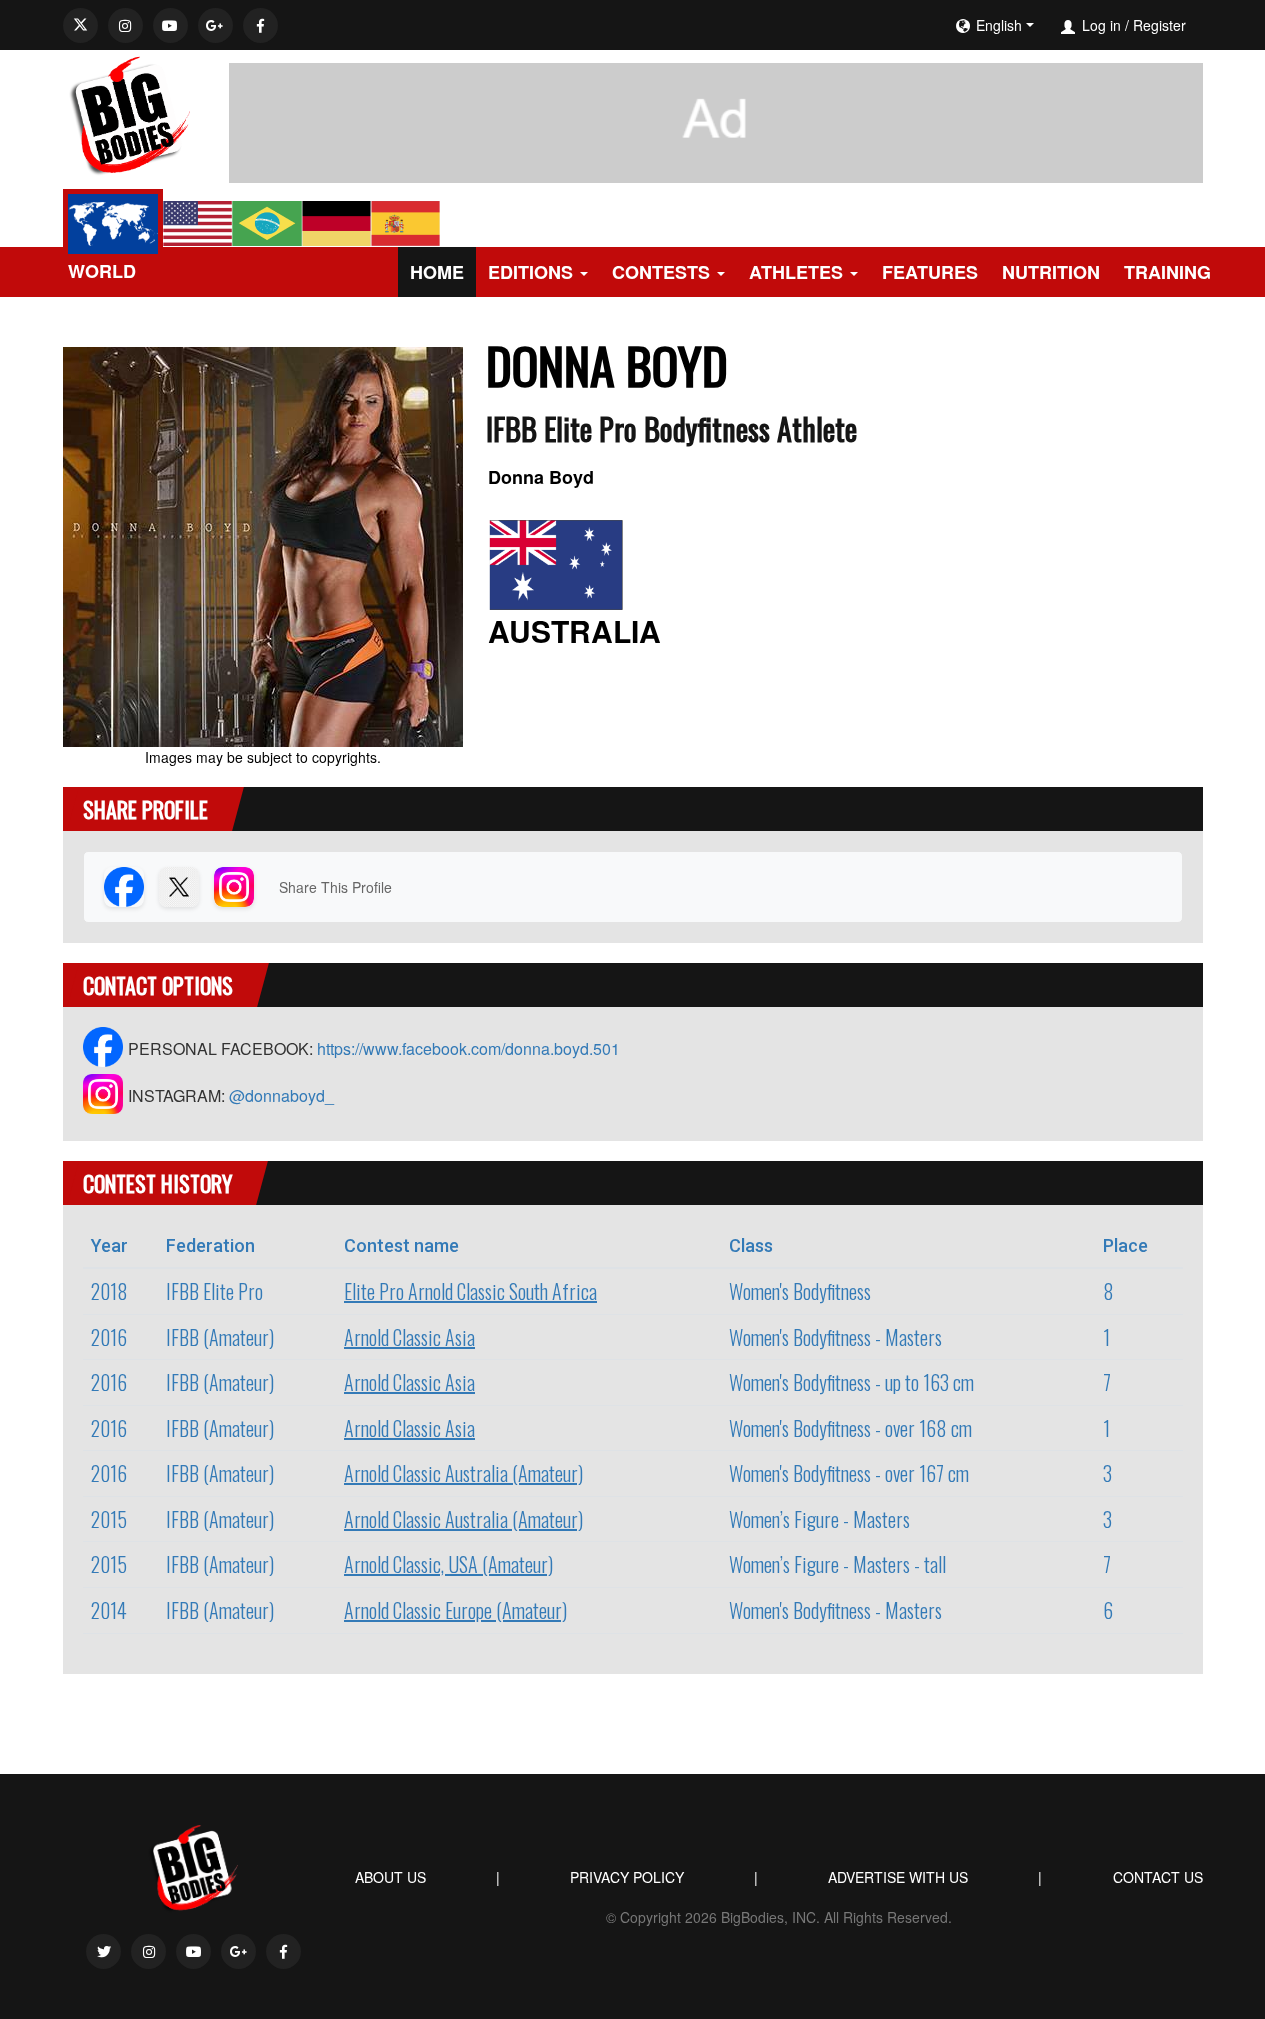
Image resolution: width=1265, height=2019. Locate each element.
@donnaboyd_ (281, 1095)
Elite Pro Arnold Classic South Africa (470, 1291)
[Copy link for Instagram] (234, 887)
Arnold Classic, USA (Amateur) (448, 1564)
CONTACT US (1158, 1877)
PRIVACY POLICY (627, 1877)
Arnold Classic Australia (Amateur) (463, 1473)
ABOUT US (390, 1877)
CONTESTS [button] (661, 272)
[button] (1055, 25)
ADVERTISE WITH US (898, 1877)
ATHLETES (796, 272)
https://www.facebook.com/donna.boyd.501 (468, 1048)
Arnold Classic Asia (409, 1337)
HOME (437, 272)
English (999, 25)
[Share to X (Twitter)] (179, 887)
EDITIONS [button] (530, 272)
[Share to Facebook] (124, 887)
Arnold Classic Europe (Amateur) (455, 1610)
